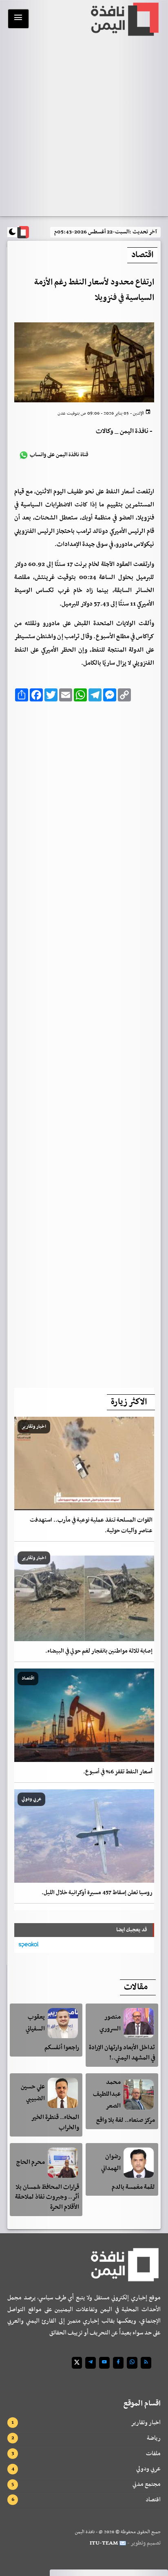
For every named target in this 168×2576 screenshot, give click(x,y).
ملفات (153, 2454)
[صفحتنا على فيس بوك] (118, 2363)
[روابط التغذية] (146, 2363)
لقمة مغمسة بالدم (133, 2187)
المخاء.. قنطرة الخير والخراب (55, 2122)
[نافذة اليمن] (124, 19)
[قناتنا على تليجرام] (91, 2363)
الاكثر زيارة (129, 1402)
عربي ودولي (148, 2469)
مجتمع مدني (147, 2484)
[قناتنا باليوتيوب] (104, 2363)
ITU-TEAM (104, 2543)
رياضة (154, 2438)
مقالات (136, 1987)
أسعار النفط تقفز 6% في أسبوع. (118, 1772)
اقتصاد (153, 2500)
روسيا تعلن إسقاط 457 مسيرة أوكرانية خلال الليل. (97, 1893)
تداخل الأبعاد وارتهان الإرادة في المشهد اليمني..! (122, 2053)
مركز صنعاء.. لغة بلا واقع (126, 2120)
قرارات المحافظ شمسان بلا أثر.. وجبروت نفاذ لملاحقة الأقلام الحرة (47, 2197)
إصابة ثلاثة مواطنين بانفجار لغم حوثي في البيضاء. (99, 1651)
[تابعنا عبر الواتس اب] (132, 2363)
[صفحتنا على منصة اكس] (77, 2363)
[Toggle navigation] (18, 19)
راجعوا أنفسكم (62, 2048)
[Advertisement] (84, 1042)
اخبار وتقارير (146, 2423)
